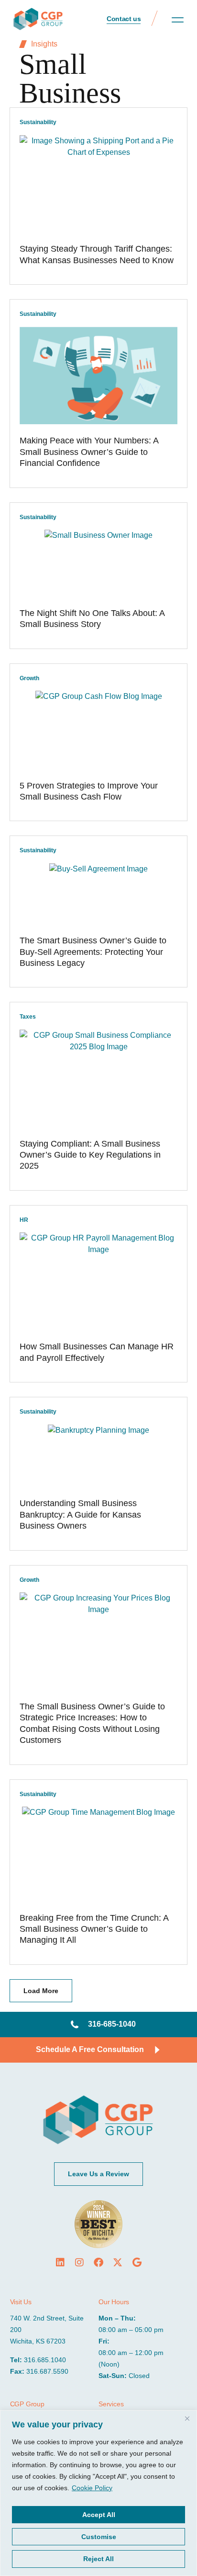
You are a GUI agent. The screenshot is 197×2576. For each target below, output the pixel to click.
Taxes (28, 1017)
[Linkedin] (60, 2263)
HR (24, 1220)
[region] (98, 2493)
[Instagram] (79, 2263)
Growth (29, 678)
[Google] (137, 2263)
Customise (99, 2537)
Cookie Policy (92, 2488)
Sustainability (38, 122)
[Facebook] (98, 2263)
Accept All (99, 2515)
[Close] (187, 2418)
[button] (178, 20)
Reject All (98, 2559)
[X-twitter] (118, 2263)
